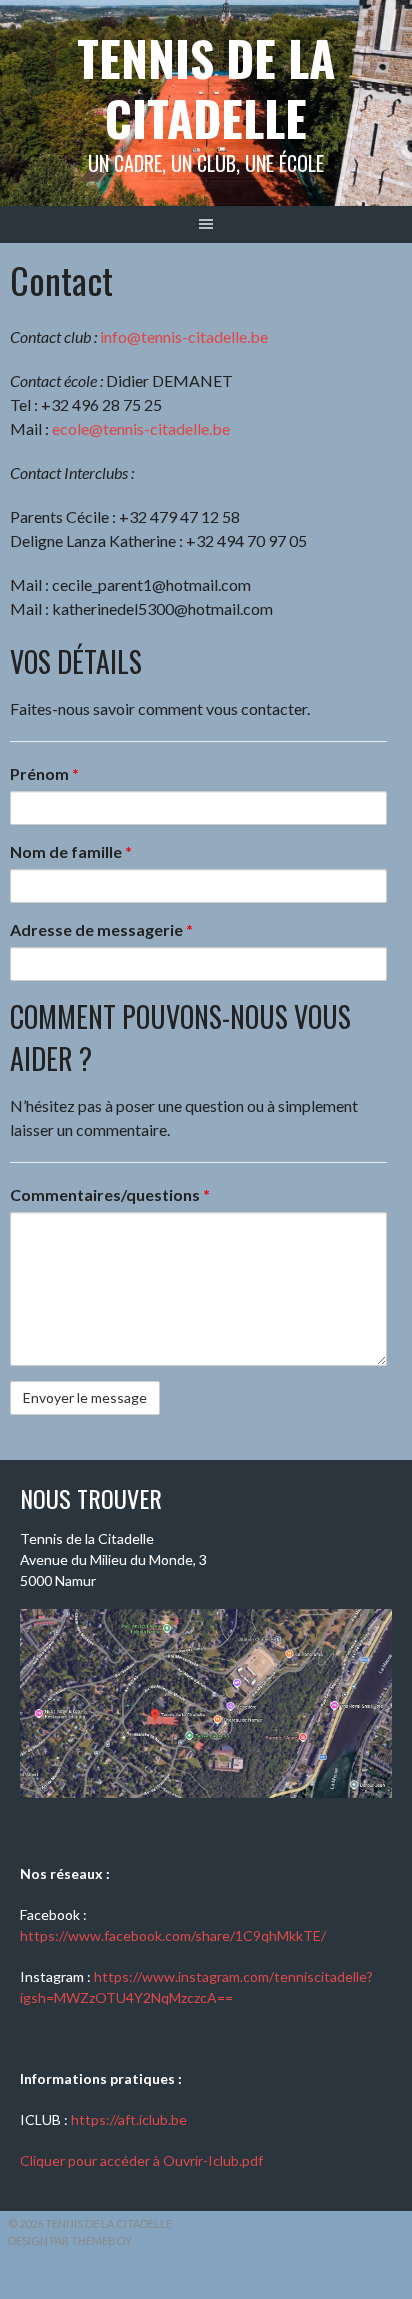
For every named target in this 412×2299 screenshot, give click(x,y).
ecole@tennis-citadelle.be (141, 428)
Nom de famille (71, 851)
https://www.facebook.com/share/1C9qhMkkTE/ (173, 1935)
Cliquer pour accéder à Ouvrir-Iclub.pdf (141, 2160)
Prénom (44, 773)
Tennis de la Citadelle (206, 87)
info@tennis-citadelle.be (184, 336)
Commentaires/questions (110, 1194)
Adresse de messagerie (101, 929)
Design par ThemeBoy (70, 2240)
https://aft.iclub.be (129, 2119)
